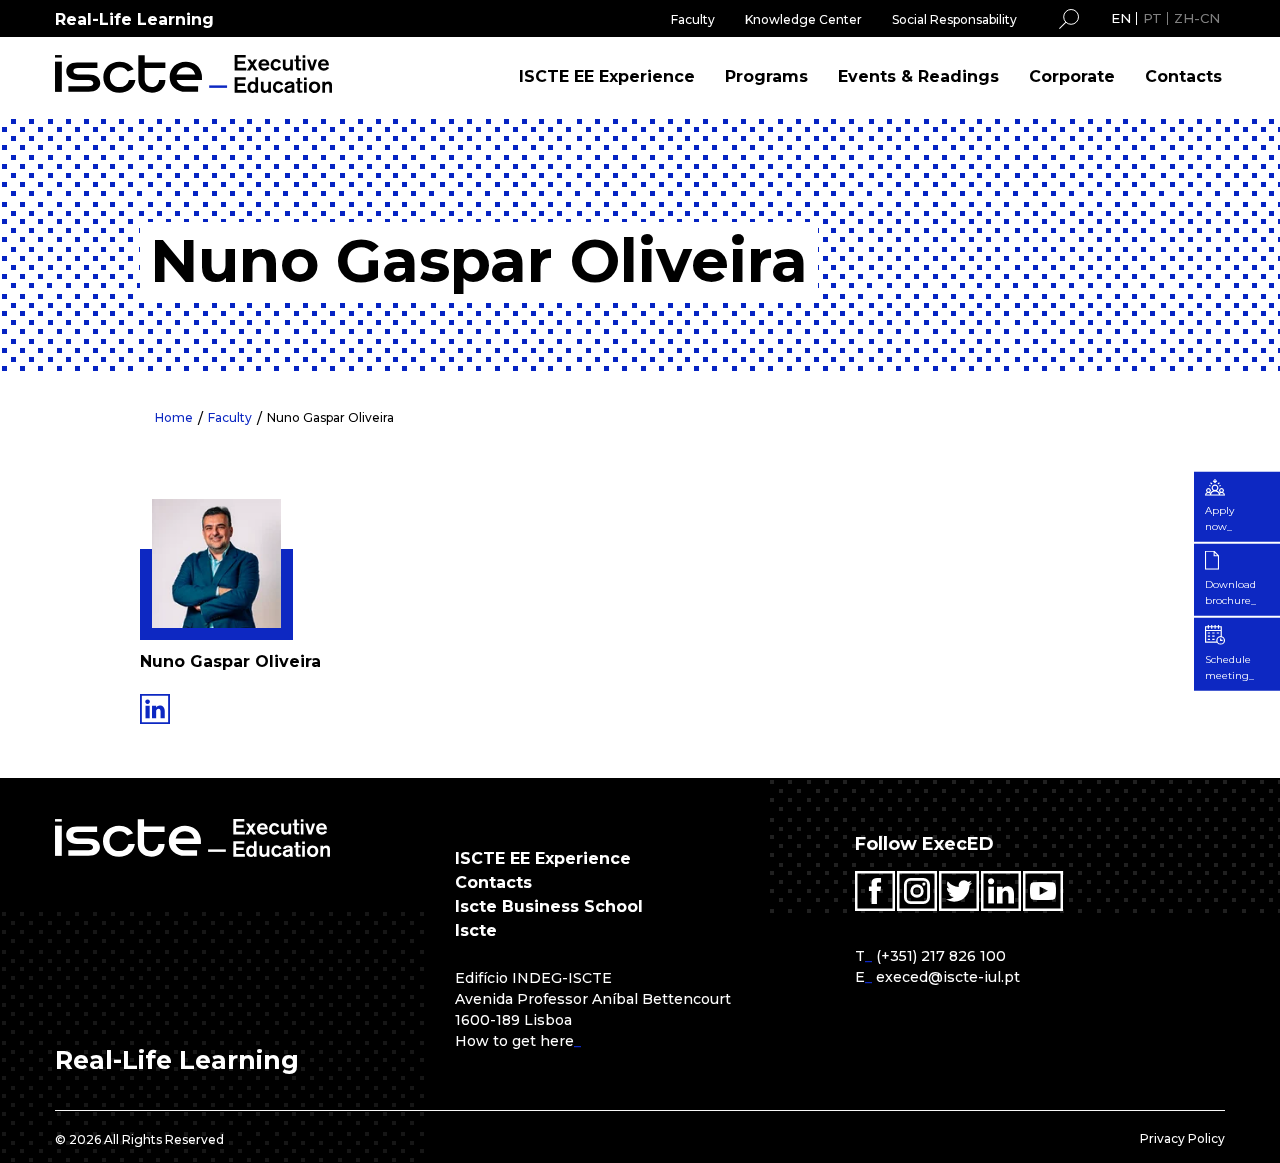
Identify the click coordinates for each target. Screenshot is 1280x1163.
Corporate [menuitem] (1072, 76)
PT (1152, 18)
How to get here (514, 1041)
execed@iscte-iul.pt (948, 977)
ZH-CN (1197, 18)
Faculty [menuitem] (693, 19)
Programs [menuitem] (766, 76)
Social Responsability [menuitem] (954, 19)
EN (1121, 18)
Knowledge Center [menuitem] (803, 19)
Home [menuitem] (174, 417)
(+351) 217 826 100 (941, 956)
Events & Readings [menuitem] (918, 76)
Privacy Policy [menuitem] (1182, 1138)
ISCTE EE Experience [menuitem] (607, 76)
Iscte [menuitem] (476, 930)
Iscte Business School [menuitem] (549, 906)
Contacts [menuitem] (1183, 76)
